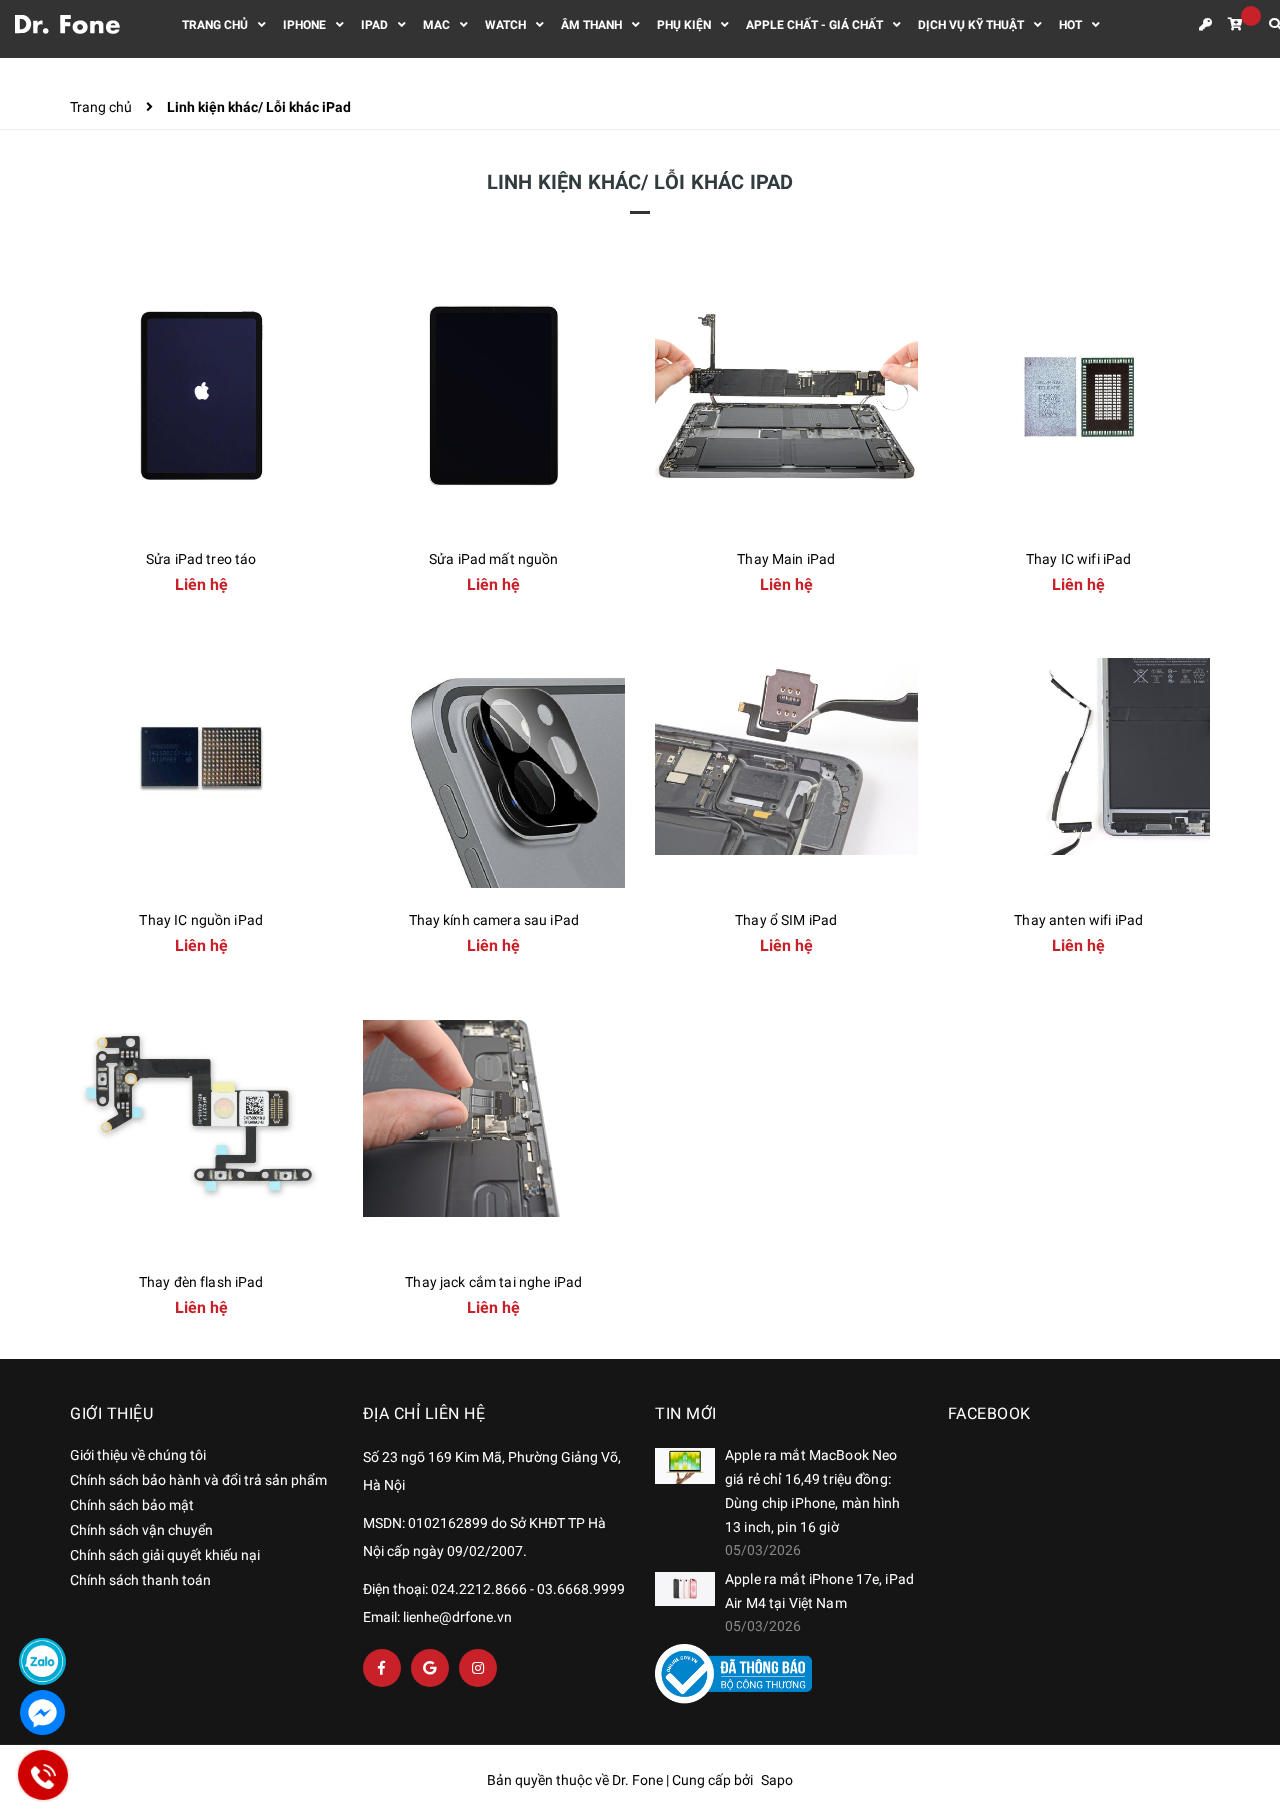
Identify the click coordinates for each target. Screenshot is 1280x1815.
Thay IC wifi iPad (1078, 559)
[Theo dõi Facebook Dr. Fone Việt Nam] (382, 1668)
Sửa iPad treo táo (201, 559)
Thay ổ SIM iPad (786, 920)
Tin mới (686, 1413)
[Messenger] (42, 1712)
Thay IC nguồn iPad (201, 920)
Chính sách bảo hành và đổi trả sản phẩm (198, 1480)
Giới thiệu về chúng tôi (138, 1455)
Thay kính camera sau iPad (494, 920)
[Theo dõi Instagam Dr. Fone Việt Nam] (478, 1668)
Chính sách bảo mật (132, 1505)
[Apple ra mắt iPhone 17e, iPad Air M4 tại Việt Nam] (685, 1589)
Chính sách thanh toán (140, 1580)
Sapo (777, 1780)
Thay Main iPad (786, 559)
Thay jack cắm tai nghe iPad (493, 1282)
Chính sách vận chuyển (141, 1530)
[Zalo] (42, 1661)
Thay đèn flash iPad (201, 1282)
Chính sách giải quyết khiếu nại (165, 1555)
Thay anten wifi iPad (1078, 920)
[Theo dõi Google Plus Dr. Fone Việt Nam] (430, 1668)
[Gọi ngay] (43, 1774)
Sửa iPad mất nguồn (494, 559)
